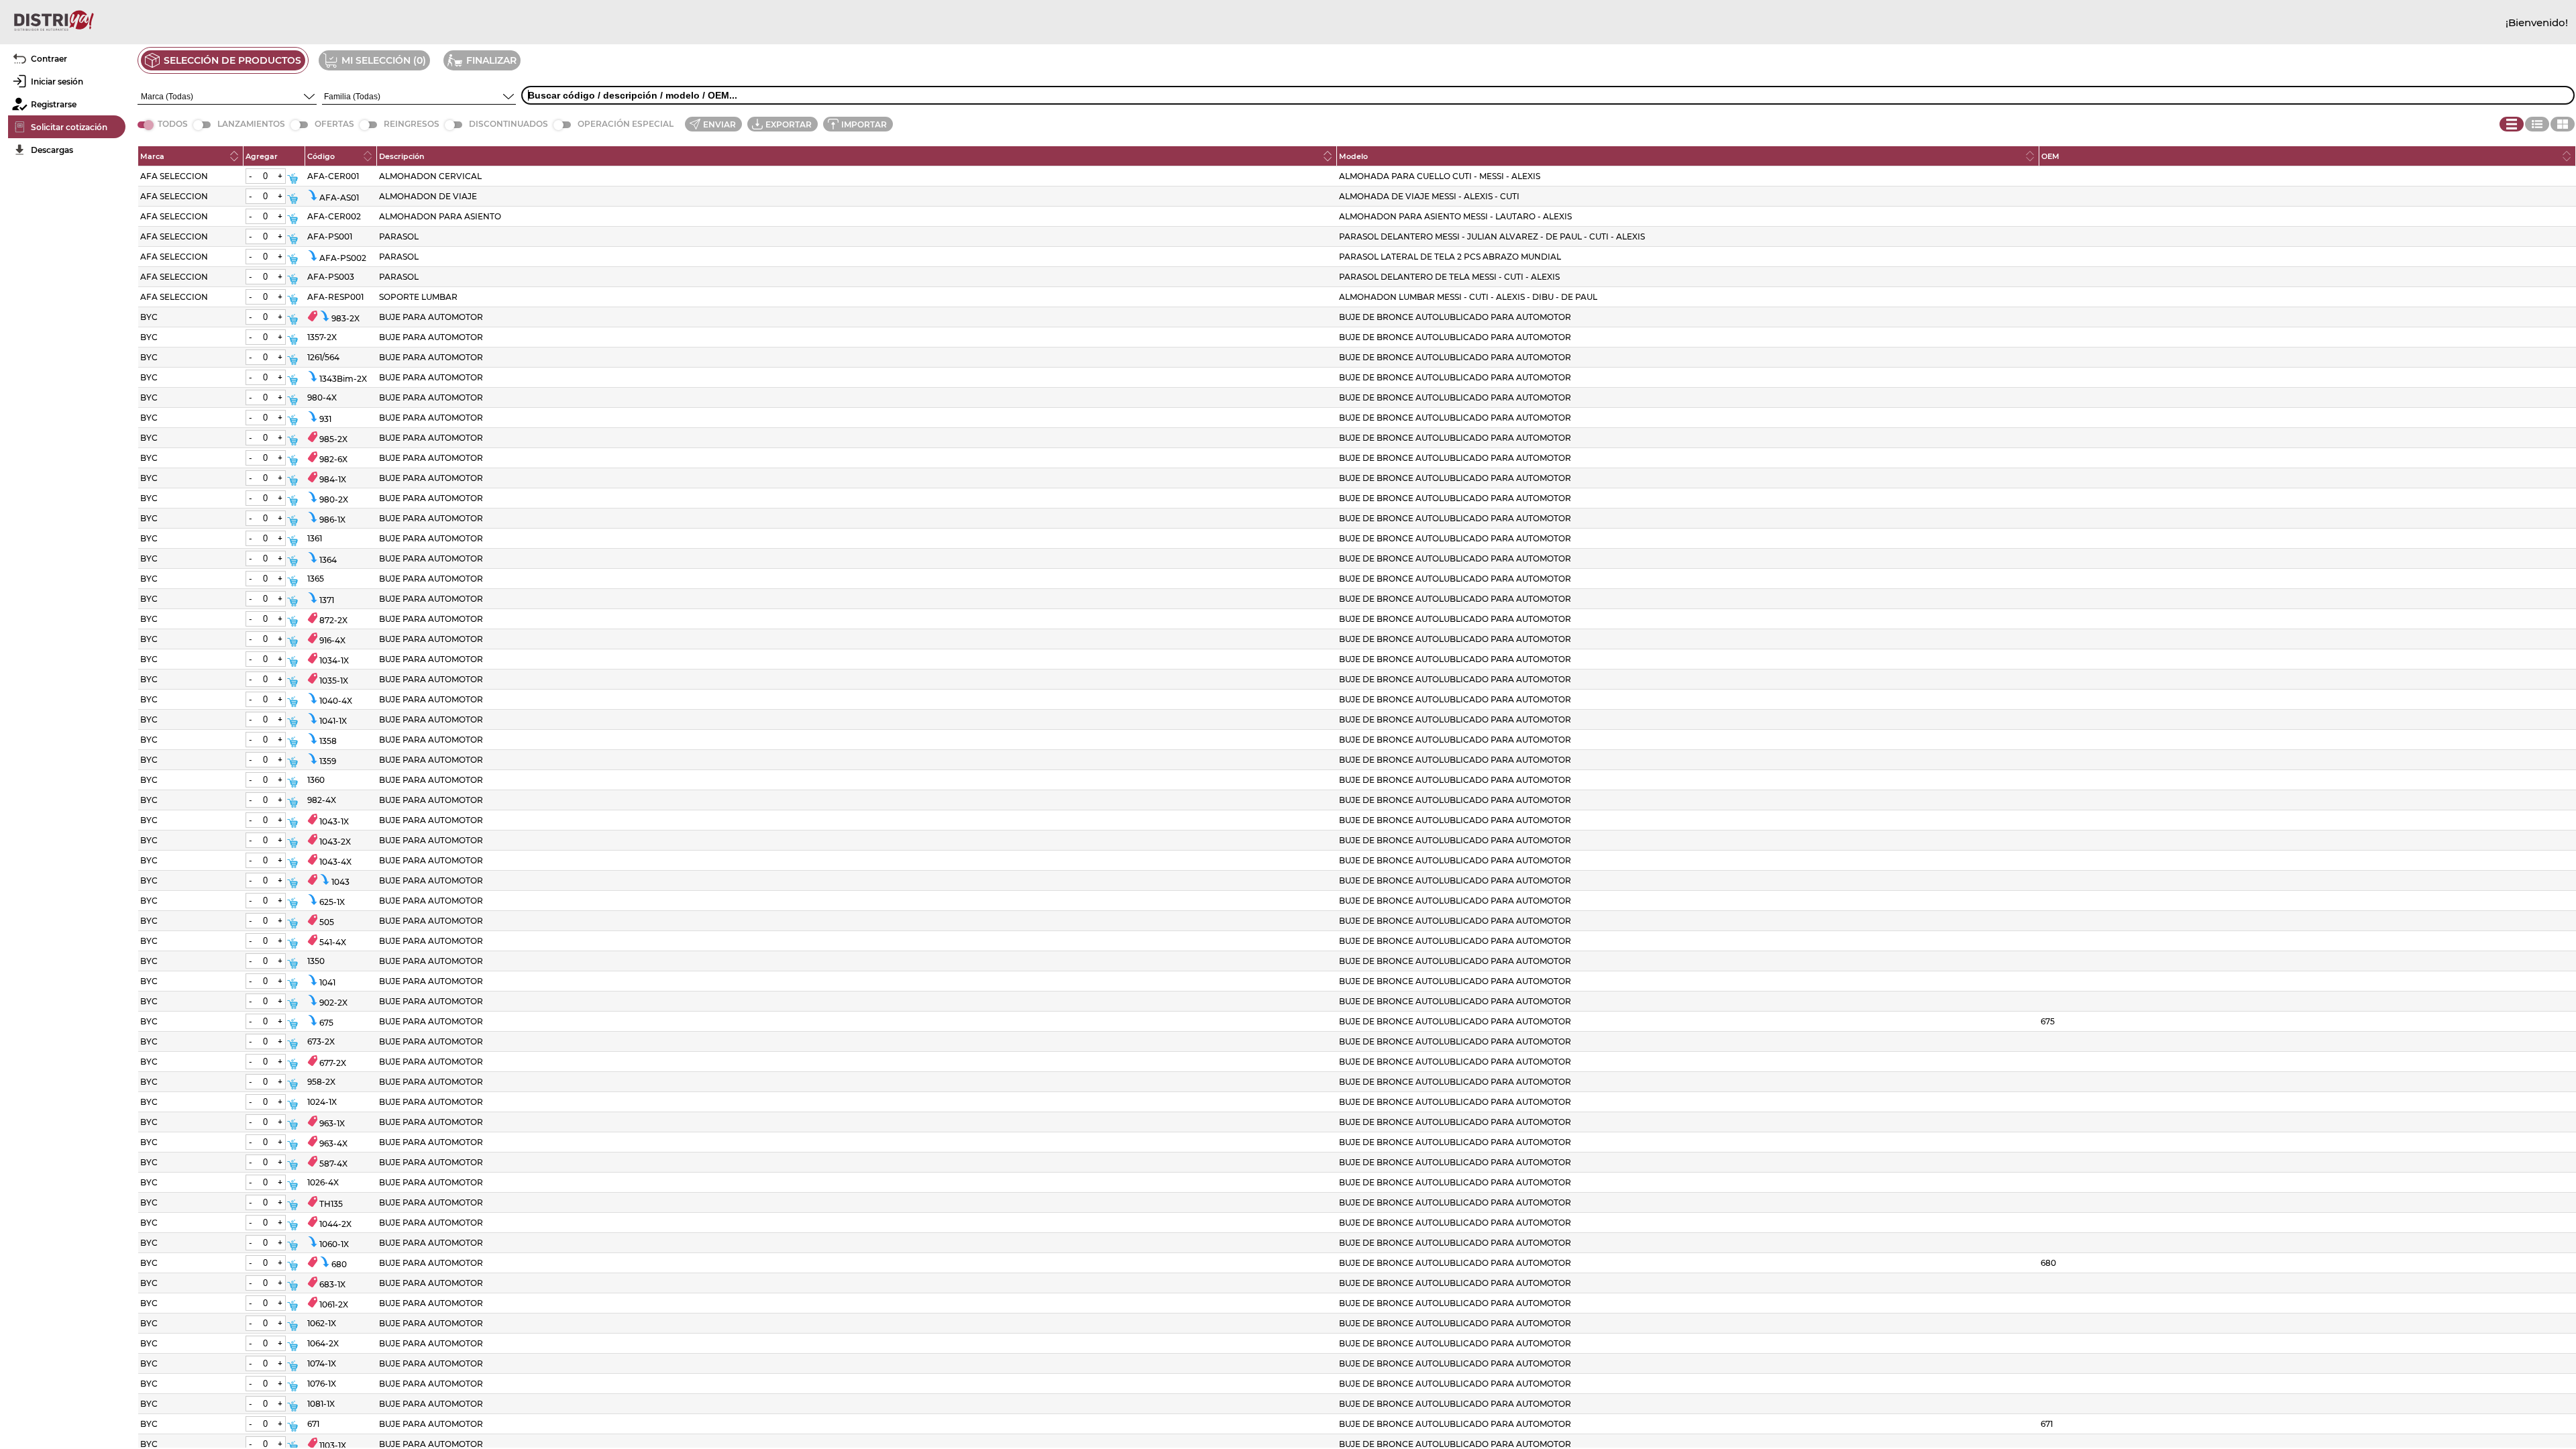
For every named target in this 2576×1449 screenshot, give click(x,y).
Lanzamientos (251, 124)
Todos (173, 124)
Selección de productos (232, 60)
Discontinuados (508, 124)
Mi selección (376, 60)
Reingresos (412, 124)
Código (321, 156)
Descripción (402, 156)
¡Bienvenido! (2537, 22)
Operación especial (626, 124)
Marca (152, 156)
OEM (2050, 156)
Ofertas (334, 124)
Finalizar (491, 60)
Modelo (1353, 156)
